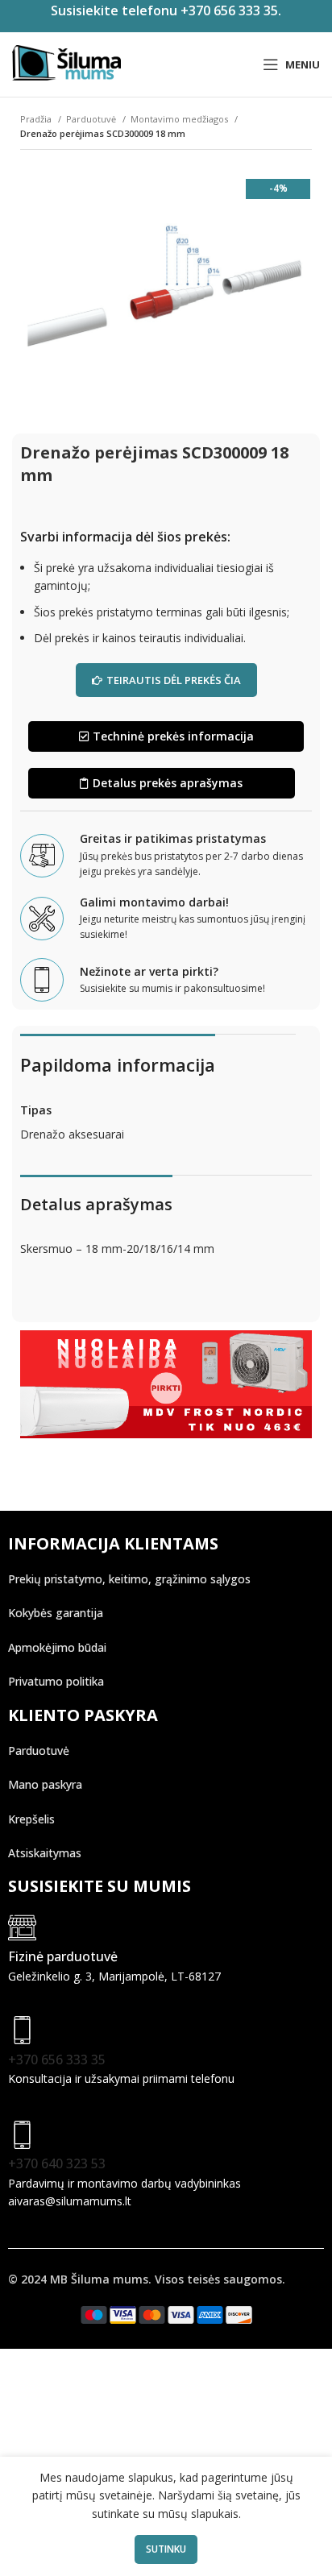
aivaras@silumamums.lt (70, 2201)
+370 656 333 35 (57, 2060)
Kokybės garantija (56, 1613)
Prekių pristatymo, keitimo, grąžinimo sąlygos (129, 1579)
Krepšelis (31, 1819)
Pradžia (37, 119)
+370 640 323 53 (57, 2163)
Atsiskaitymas (45, 1853)
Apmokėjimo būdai (57, 1647)
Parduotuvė (92, 119)
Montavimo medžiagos (181, 119)
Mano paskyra (45, 1784)
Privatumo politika (56, 1681)
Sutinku (166, 2549)
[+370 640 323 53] (22, 2135)
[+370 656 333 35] (22, 2030)
